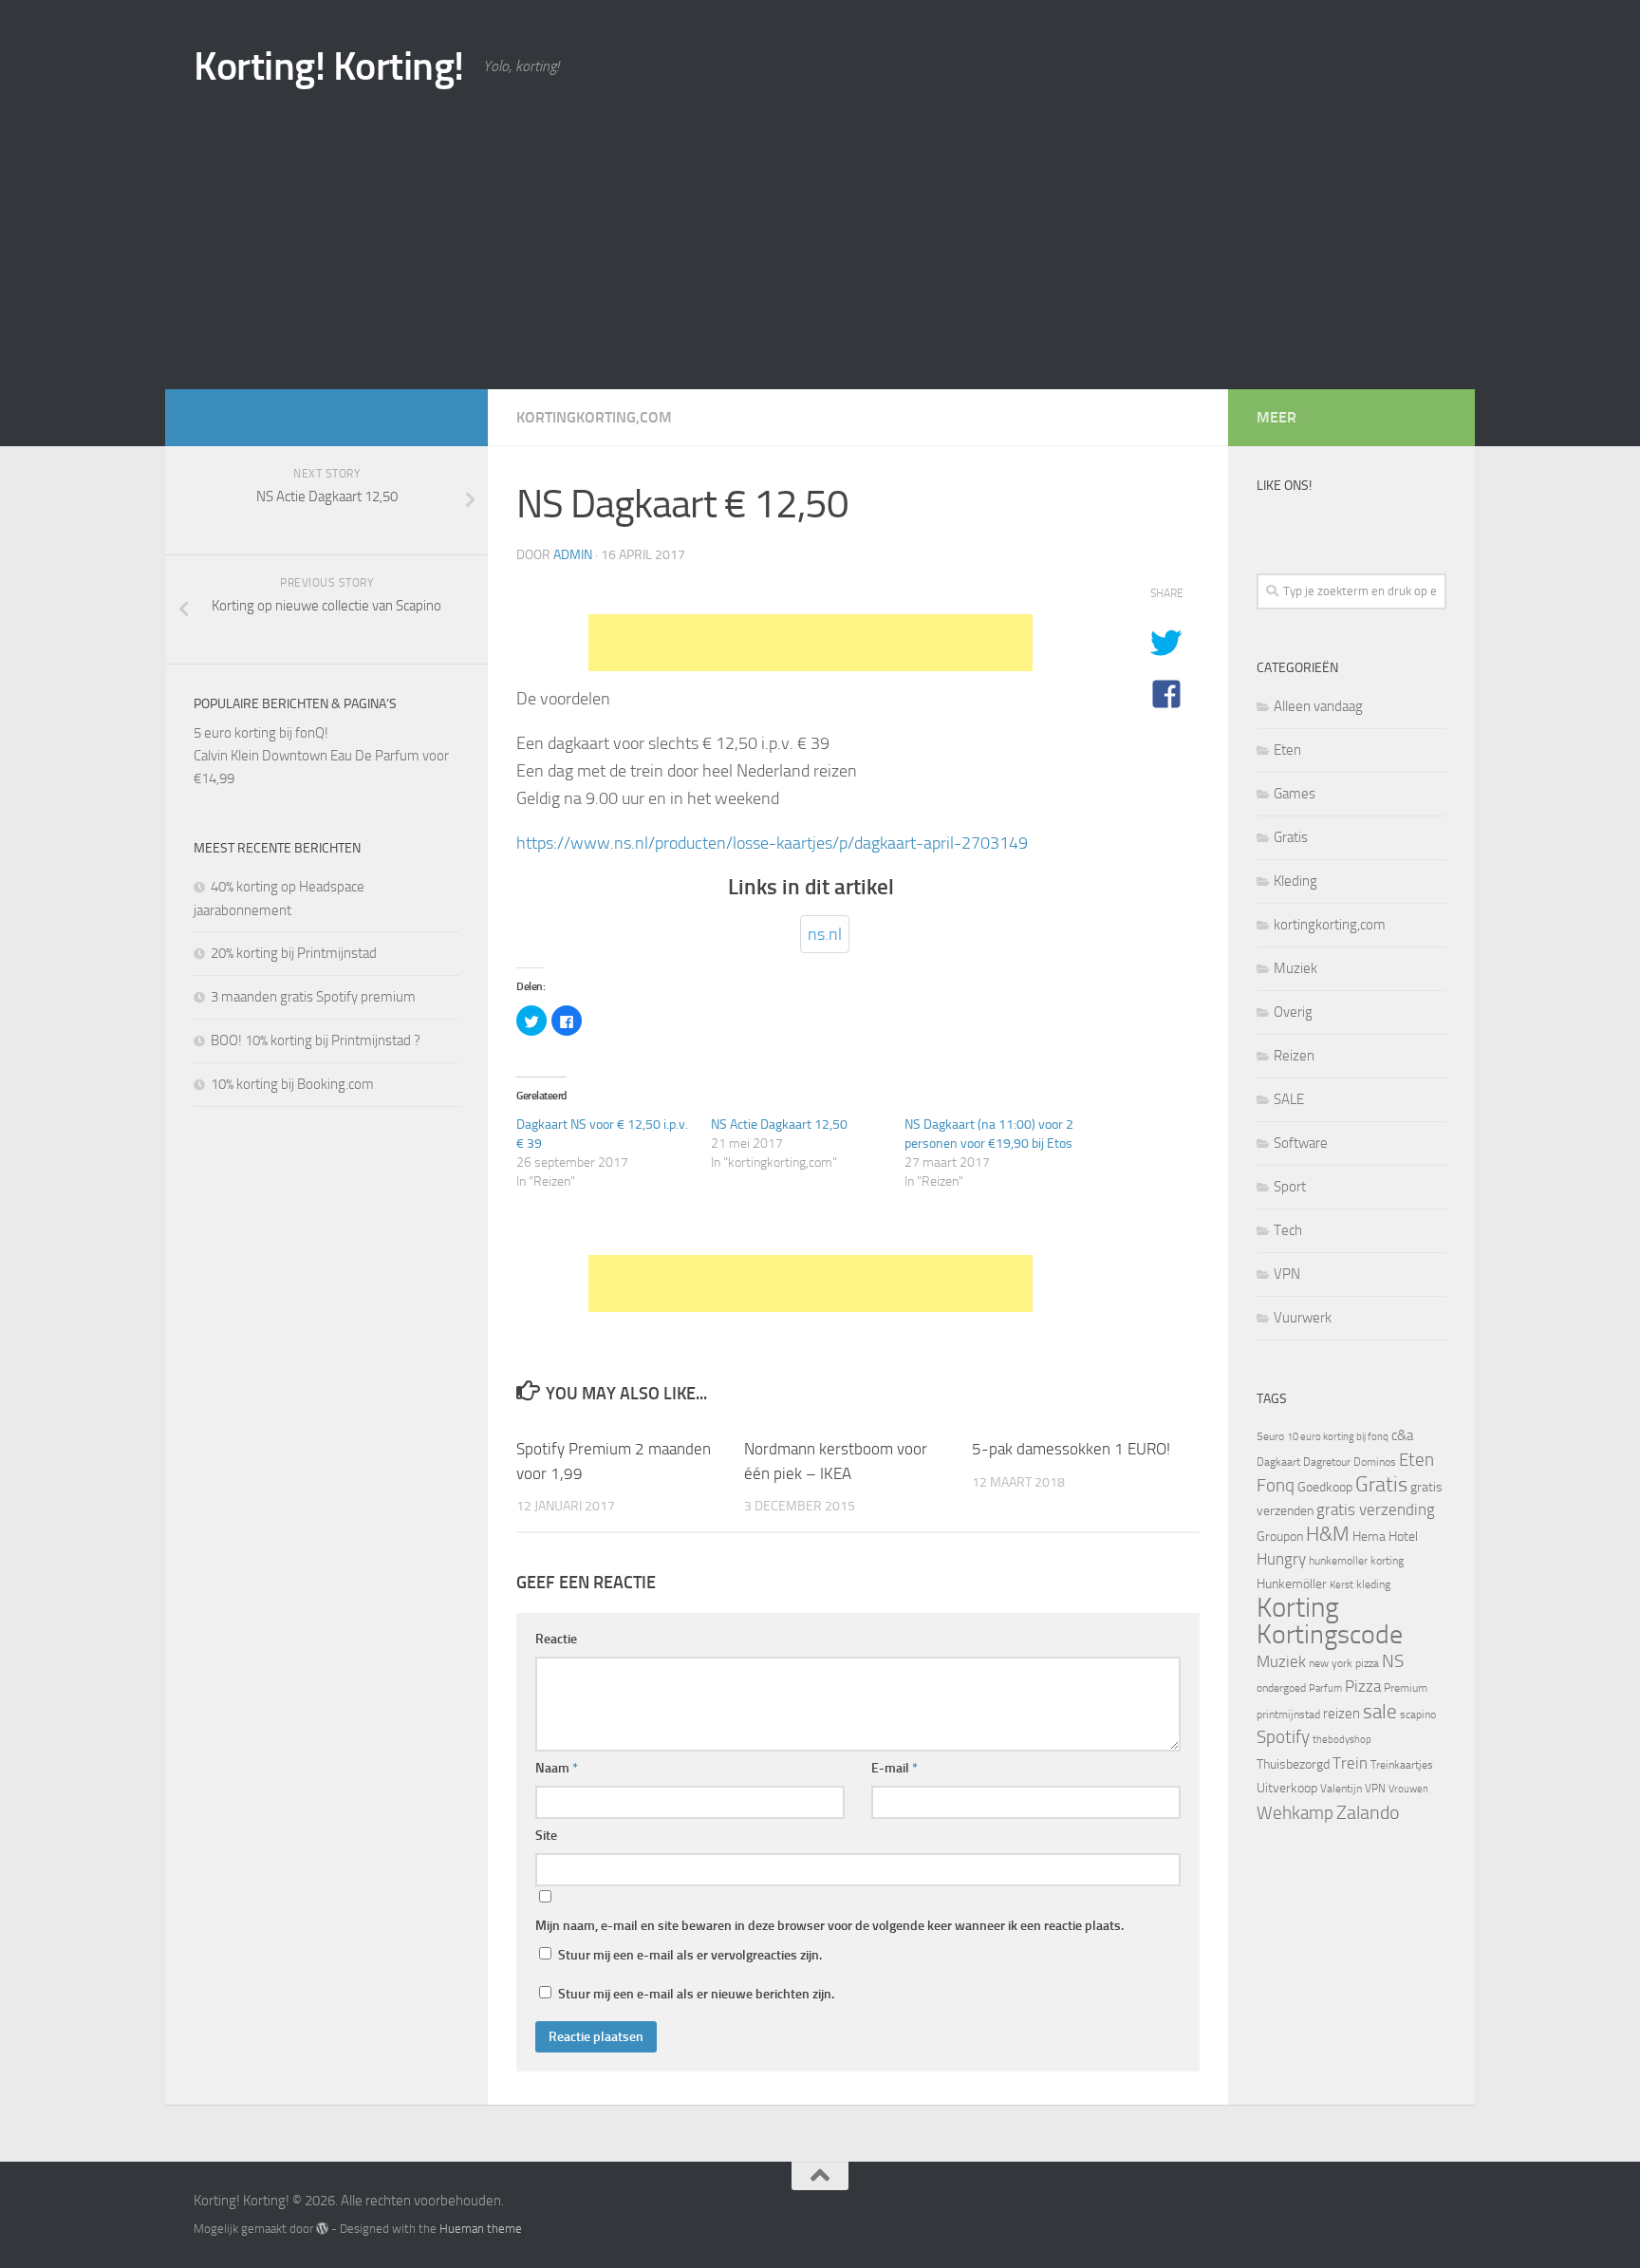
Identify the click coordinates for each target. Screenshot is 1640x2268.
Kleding (1295, 881)
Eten (1287, 750)
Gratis (1291, 837)
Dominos (1375, 1462)
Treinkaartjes (1402, 1765)
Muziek (1295, 968)
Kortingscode (1330, 1634)
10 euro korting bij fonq (1338, 1437)
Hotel (1403, 1537)
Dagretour (1327, 1462)
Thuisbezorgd (1293, 1764)
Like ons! (1284, 486)
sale (1380, 1711)
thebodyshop (1342, 1740)
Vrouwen (1408, 1789)
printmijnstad (1288, 1715)
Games (1295, 794)
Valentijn (1341, 1789)
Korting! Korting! (329, 66)
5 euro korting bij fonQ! (261, 733)
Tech (1288, 1230)
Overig (1293, 1012)
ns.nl (825, 934)
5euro (1270, 1436)
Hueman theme (481, 2229)
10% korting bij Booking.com (292, 1084)
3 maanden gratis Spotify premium (313, 997)
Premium (1406, 1688)
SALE (1289, 1099)
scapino (1418, 1715)
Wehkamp (1295, 1813)
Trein (1350, 1763)
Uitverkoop (1287, 1788)
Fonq (1276, 1486)
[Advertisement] (820, 247)
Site (546, 1836)
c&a (1402, 1435)
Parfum (1325, 1688)
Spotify (1283, 1737)
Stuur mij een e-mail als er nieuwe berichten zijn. (696, 1994)
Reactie (556, 1639)
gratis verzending (1376, 1510)
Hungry (1281, 1559)
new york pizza (1344, 1663)
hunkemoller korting (1356, 1561)
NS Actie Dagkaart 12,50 (779, 1125)
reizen (1342, 1714)
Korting (1298, 1608)
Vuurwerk (1303, 1318)
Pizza (1363, 1686)
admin (573, 555)
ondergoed (1281, 1688)
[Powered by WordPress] (322, 2229)
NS (1393, 1661)
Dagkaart (1278, 1462)
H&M (1328, 1534)
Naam (557, 1768)
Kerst (1342, 1585)
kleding (1373, 1584)
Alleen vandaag (1318, 706)
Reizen (1294, 1056)
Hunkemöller (1292, 1584)
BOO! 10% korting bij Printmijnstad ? (316, 1040)
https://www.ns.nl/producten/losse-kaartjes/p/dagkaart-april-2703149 (772, 843)
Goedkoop (1325, 1487)
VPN (1287, 1274)
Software (1301, 1143)
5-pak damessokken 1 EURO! (1071, 1449)
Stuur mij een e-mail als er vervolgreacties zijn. (690, 1955)
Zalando (1368, 1812)
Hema (1369, 1537)
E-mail (895, 1768)
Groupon (1280, 1537)
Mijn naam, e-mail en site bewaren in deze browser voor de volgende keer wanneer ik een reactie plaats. (829, 1926)
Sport (1290, 1187)
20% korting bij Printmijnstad (294, 953)
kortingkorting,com (594, 417)
